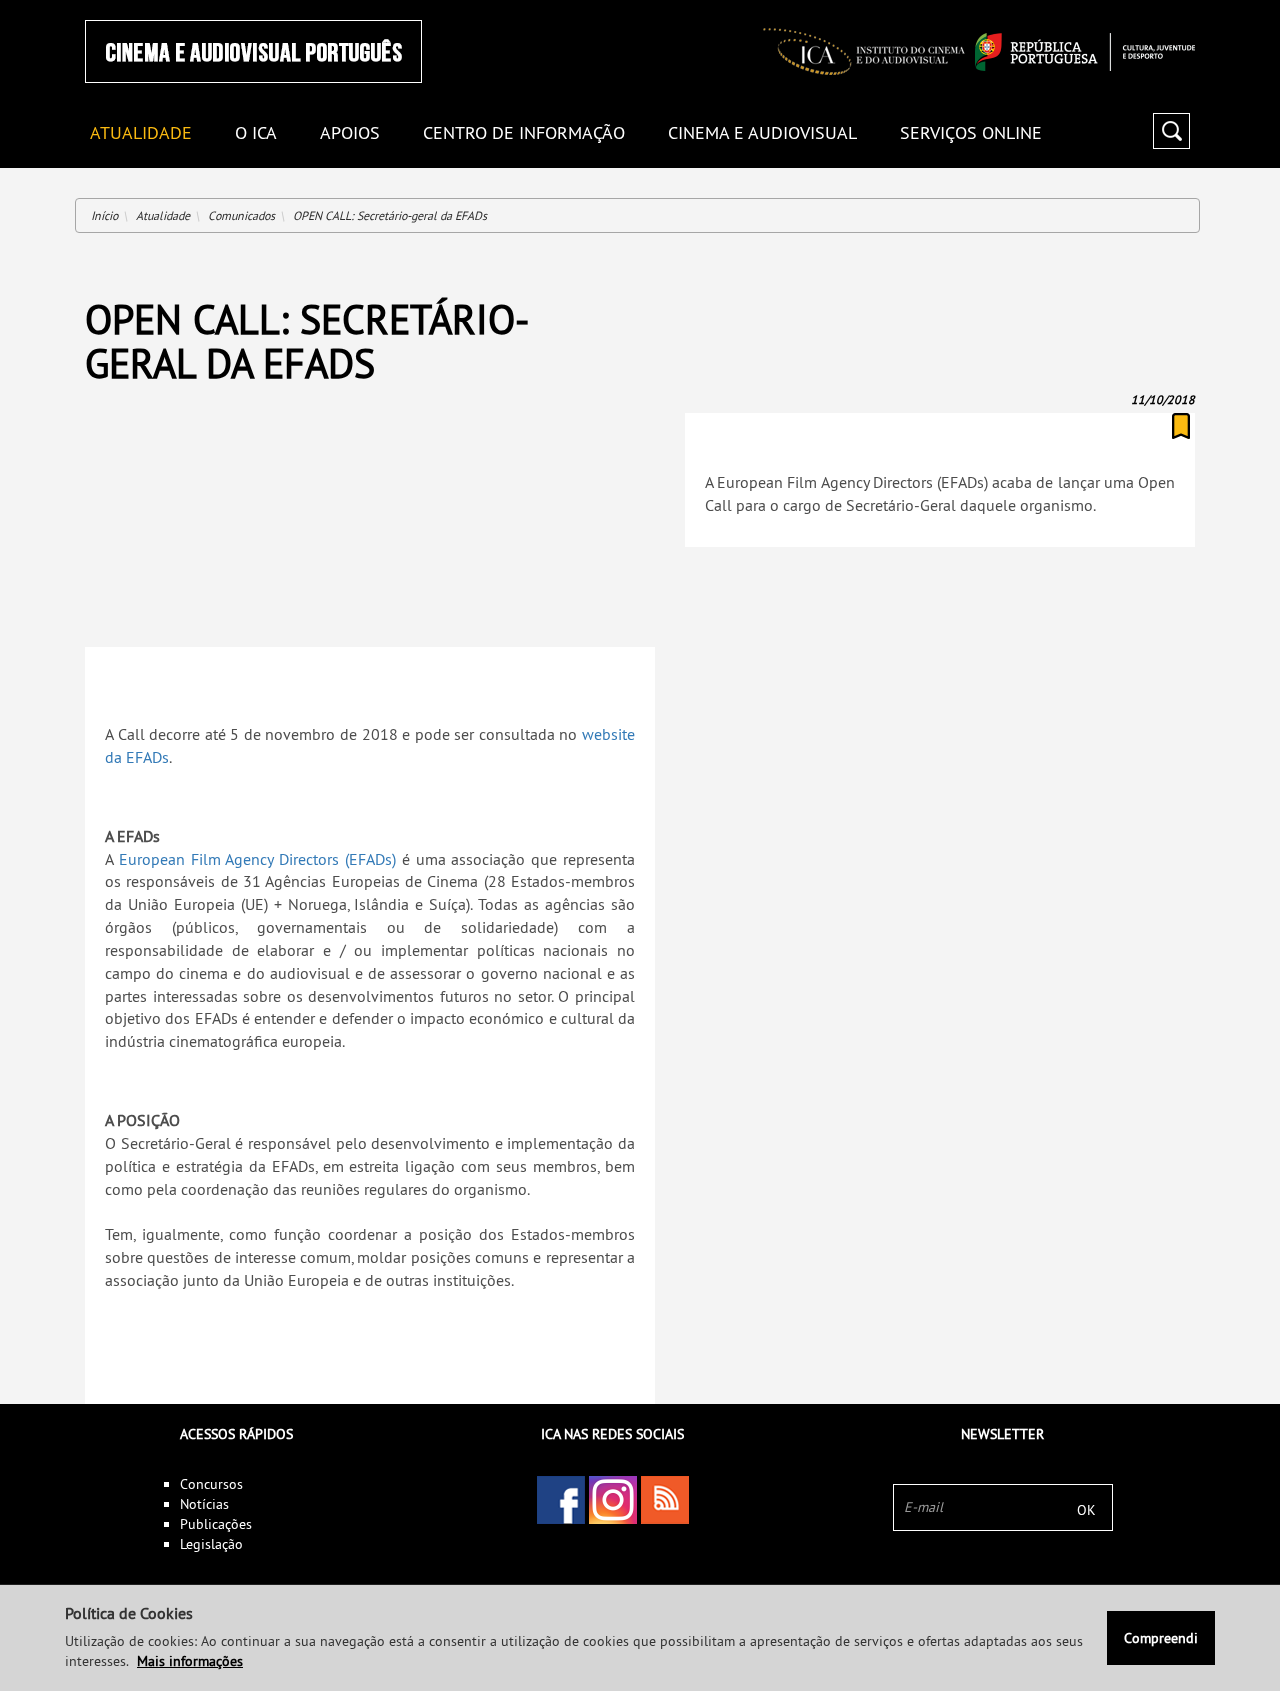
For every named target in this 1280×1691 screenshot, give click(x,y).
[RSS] (665, 1500)
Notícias (204, 1504)
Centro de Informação (524, 133)
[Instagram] (613, 1500)
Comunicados (241, 215)
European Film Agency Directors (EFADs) (257, 859)
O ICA (256, 133)
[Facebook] (561, 1500)
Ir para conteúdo (1169, 8)
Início (104, 215)
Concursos (211, 1484)
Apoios (350, 133)
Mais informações (190, 1661)
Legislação (211, 1544)
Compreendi (1161, 1638)
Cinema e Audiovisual (762, 133)
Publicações (216, 1524)
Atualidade (163, 215)
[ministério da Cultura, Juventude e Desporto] (1085, 52)
